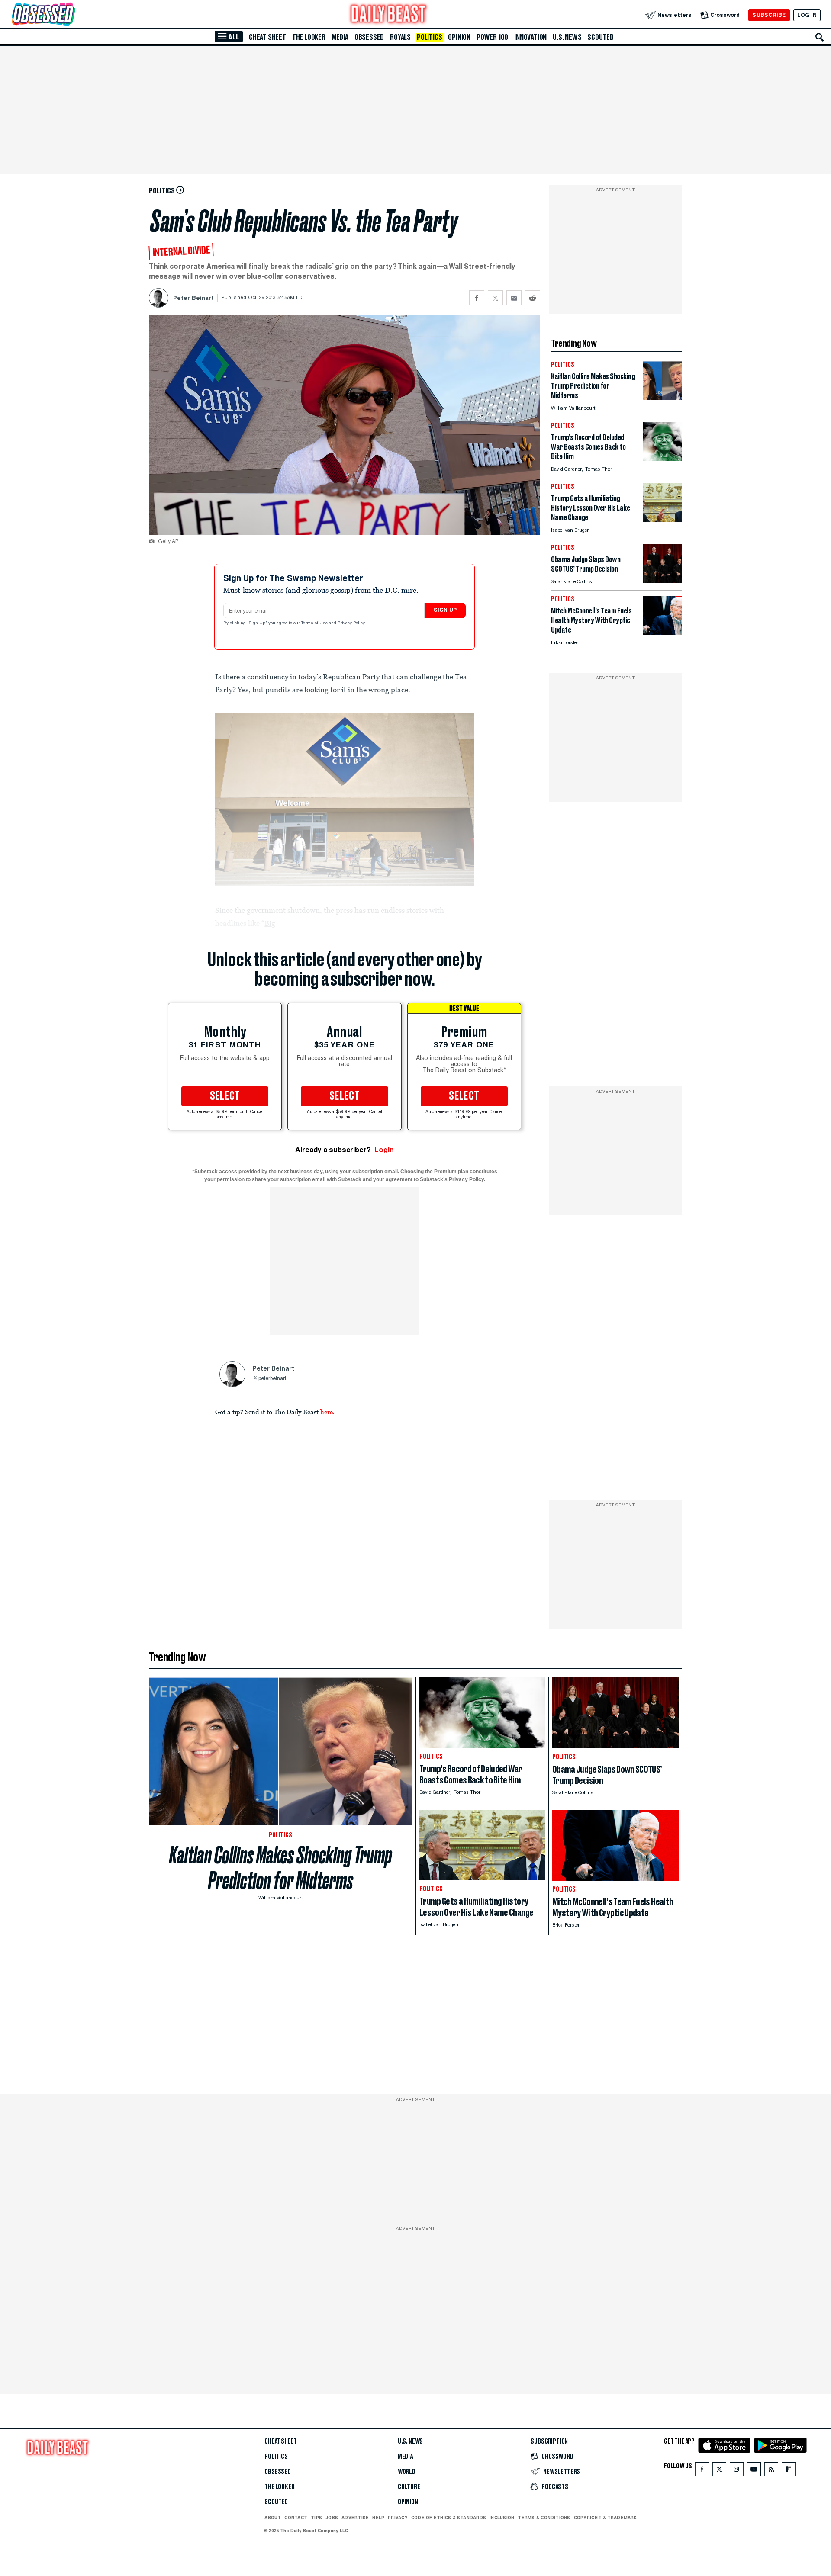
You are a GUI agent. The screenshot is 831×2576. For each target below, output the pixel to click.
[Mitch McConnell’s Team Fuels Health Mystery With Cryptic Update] (663, 632)
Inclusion (502, 2518)
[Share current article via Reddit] (533, 298)
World (407, 2472)
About (273, 2518)
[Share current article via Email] (514, 298)
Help (378, 2518)
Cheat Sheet (267, 37)
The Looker (309, 37)
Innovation (530, 37)
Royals (400, 37)
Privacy (398, 2518)
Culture (409, 2487)
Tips (316, 2518)
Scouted (601, 37)
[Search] (820, 37)
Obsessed (369, 37)
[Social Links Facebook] (702, 2471)
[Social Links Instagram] (737, 2471)
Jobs (332, 2518)
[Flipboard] (788, 2471)
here (327, 1412)
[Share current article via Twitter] (495, 298)
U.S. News (567, 37)
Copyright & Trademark (606, 2518)
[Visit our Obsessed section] (71, 15)
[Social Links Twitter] (719, 2471)
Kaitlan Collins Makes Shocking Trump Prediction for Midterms (281, 1868)
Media (340, 37)
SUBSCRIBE (769, 15)
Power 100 (492, 37)
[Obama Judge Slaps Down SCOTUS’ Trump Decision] (663, 581)
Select (225, 1096)
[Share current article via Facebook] (477, 298)
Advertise (355, 2518)
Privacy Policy (352, 623)
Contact (296, 2518)
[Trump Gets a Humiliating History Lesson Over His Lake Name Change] (663, 520)
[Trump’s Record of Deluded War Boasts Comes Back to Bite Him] (663, 459)
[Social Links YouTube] (754, 2471)
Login (384, 1150)
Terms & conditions (544, 2518)
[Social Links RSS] (771, 2471)
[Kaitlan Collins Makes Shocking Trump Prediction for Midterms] (663, 398)
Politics (429, 37)
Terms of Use (315, 623)
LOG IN (807, 15)
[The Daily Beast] (389, 15)
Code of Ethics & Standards (449, 2518)
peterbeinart (272, 1379)
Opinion (459, 37)
